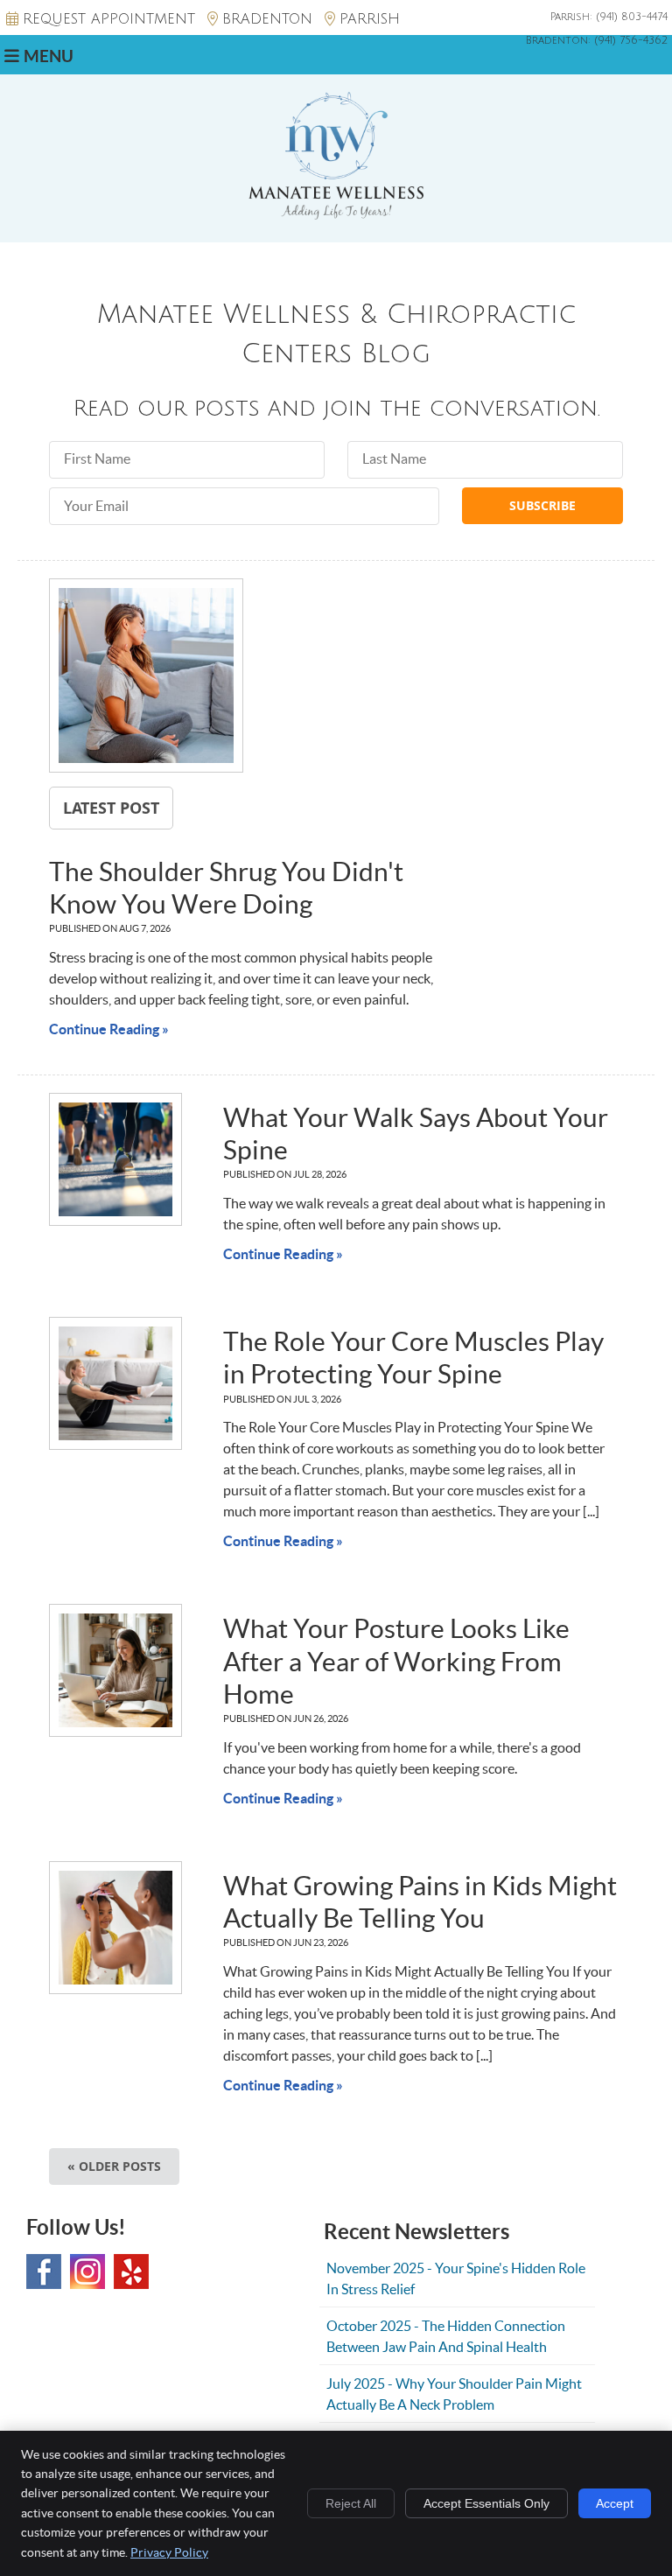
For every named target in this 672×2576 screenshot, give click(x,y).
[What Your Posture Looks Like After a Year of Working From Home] (115, 1670)
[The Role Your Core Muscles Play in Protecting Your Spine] (115, 1383)
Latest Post (111, 808)
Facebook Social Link (44, 2271)
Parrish (370, 19)
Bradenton (267, 19)
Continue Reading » (109, 1029)
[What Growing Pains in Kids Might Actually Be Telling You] (115, 1928)
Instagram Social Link (87, 2271)
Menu (49, 56)
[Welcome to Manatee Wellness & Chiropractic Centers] (336, 214)
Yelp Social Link (131, 2271)
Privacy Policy (169, 2552)
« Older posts (114, 2166)
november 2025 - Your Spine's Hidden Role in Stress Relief (456, 2278)
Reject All (351, 2503)
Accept (615, 2503)
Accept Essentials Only (486, 2503)
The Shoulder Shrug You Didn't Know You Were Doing (226, 888)
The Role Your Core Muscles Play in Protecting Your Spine (413, 1358)
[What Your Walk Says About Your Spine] (115, 1159)
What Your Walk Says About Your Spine (416, 1134)
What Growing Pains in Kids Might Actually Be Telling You (420, 1902)
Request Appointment (109, 19)
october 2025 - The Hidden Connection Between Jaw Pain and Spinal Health (446, 2336)
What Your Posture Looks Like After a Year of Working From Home (396, 1661)
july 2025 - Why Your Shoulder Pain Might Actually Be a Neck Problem (454, 2394)
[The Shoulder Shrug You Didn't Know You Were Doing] (146, 678)
